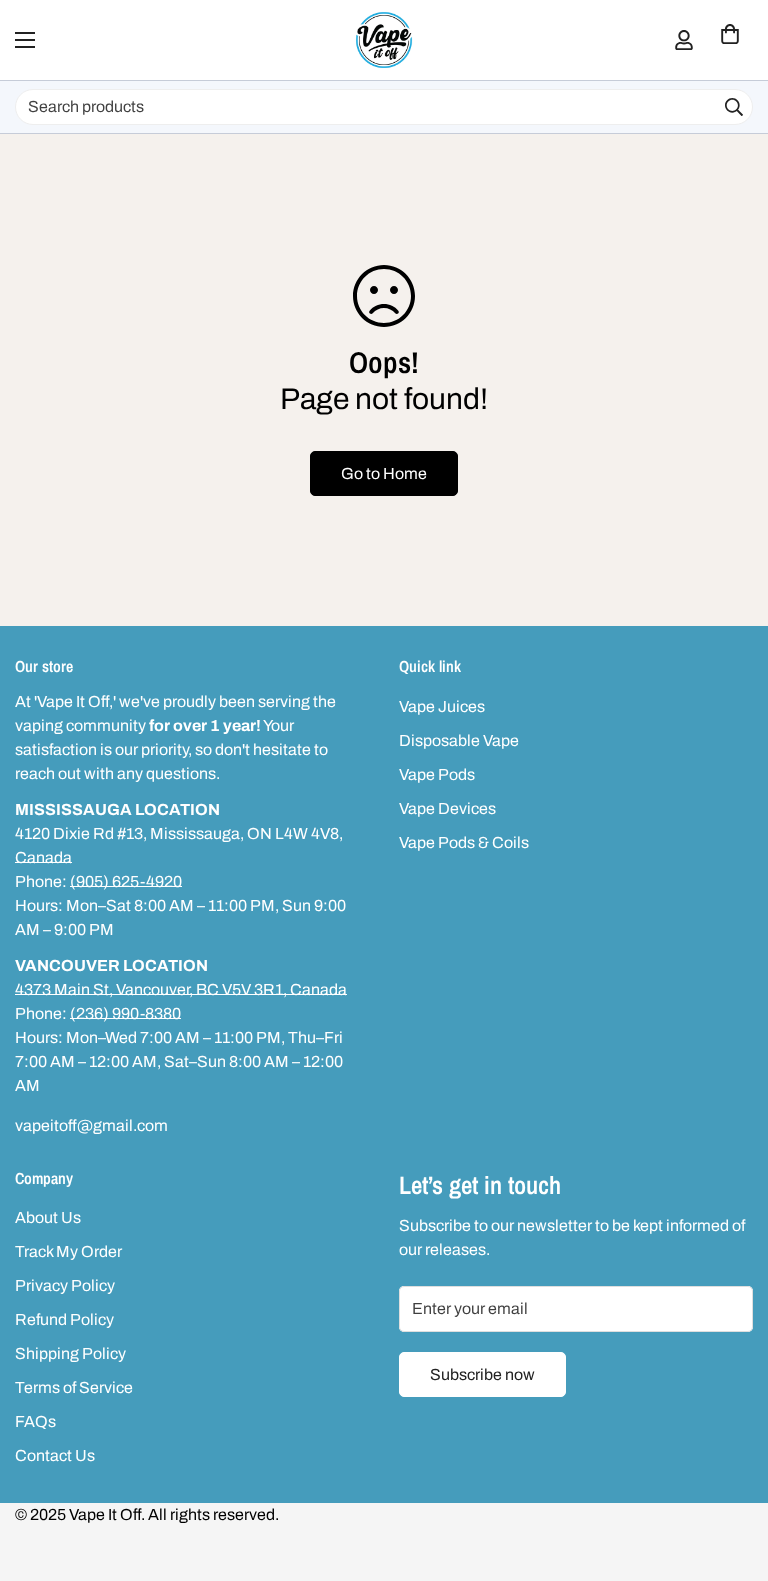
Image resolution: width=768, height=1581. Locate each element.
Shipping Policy (70, 1353)
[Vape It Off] (384, 40)
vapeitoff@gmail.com (91, 1125)
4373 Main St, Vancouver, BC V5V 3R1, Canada (181, 989)
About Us (48, 1217)
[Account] (684, 40)
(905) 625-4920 (126, 881)
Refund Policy (64, 1319)
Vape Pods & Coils (464, 842)
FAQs (35, 1421)
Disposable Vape (459, 740)
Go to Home (384, 473)
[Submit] (734, 107)
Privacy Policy (65, 1285)
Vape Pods (437, 774)
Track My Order (68, 1251)
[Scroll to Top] (729, 1472)
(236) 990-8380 (125, 1013)
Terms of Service (74, 1387)
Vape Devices (447, 808)
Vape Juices (442, 706)
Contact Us (55, 1455)
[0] (730, 40)
